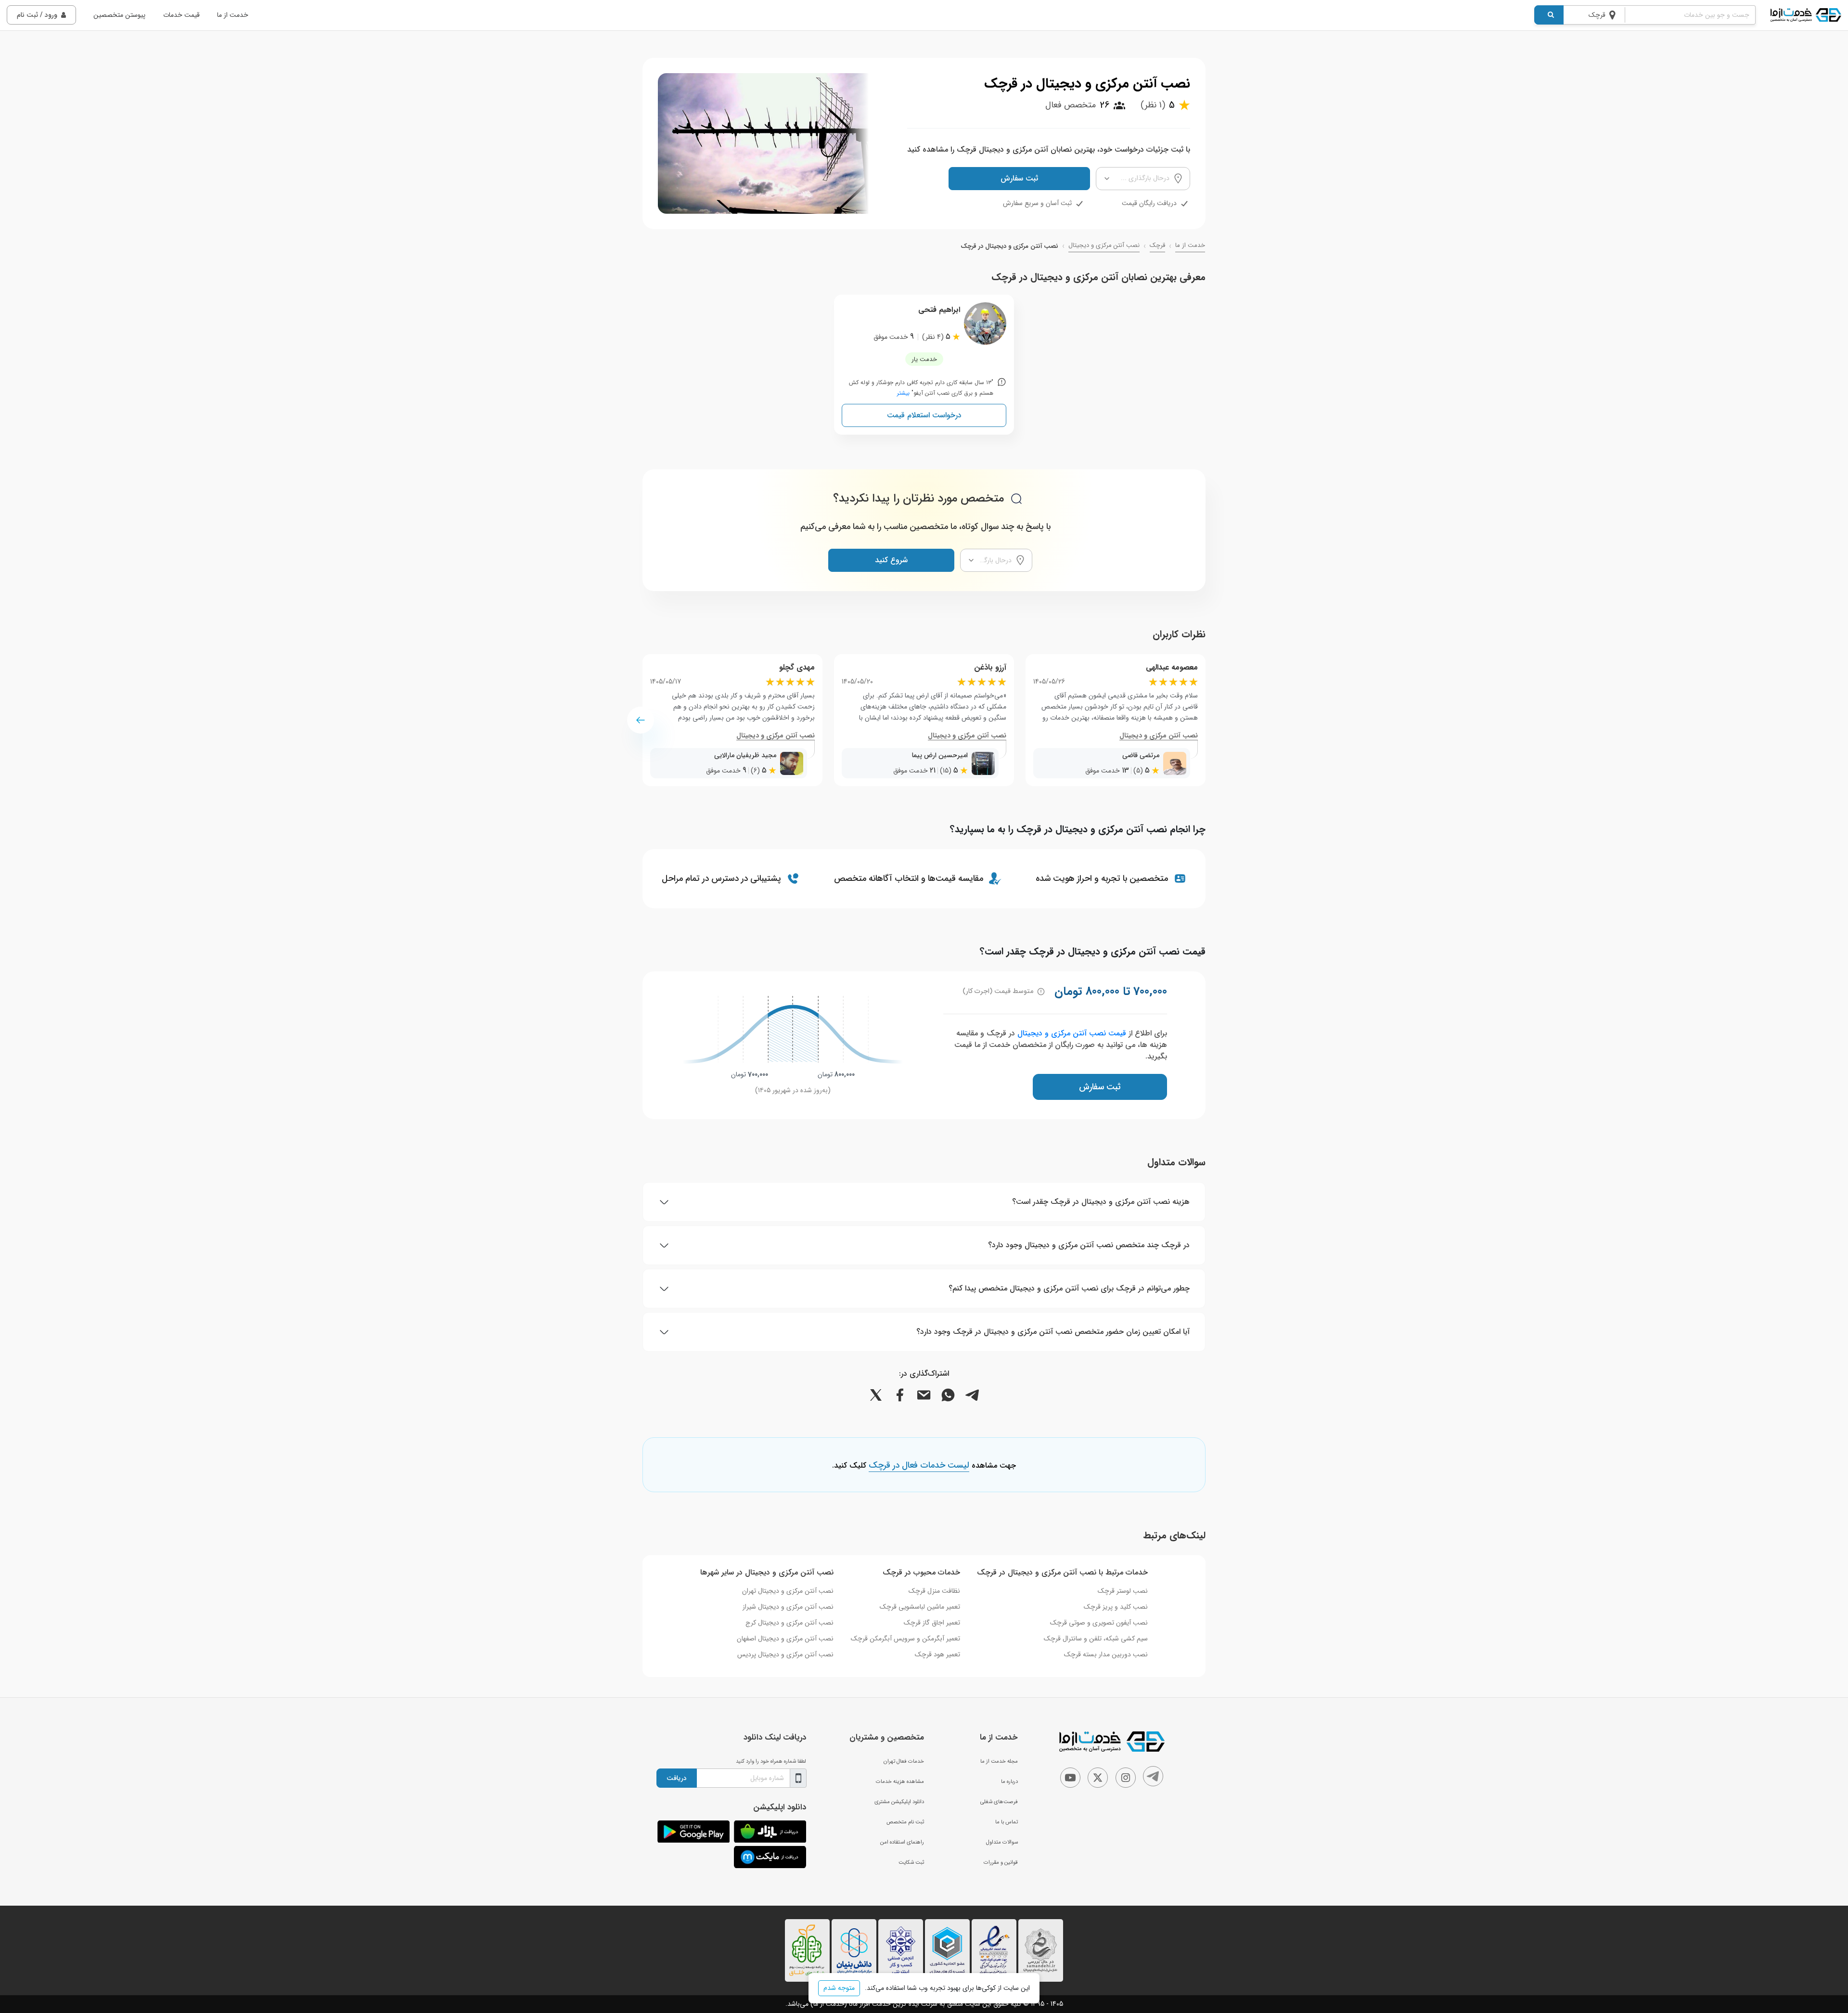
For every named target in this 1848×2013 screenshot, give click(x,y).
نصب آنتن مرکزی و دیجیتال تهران (788, 1591)
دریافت (677, 1778)
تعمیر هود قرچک (937, 1654)
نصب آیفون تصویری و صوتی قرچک (1099, 1623)
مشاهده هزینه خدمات (900, 1781)
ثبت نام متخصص (905, 1822)
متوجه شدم (839, 1988)
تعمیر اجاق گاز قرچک (932, 1623)
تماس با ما (1007, 1822)
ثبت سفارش (1019, 178)
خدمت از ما (233, 15)
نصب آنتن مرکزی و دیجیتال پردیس (785, 1654)
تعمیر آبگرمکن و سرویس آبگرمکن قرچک (905, 1639)
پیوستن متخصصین (119, 15)
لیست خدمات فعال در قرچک (919, 1466)
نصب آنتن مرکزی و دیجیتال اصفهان (785, 1639)
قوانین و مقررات (1001, 1862)
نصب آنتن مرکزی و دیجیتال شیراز (788, 1607)
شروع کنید (891, 560)
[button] (641, 720)
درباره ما (1009, 1781)
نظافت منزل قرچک (934, 1591)
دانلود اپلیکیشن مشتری (899, 1802)
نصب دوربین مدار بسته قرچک (1106, 1654)
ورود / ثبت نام (37, 15)
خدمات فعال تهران (904, 1761)
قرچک (1157, 245)
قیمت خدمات (181, 15)
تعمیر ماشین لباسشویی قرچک (920, 1607)
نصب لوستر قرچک (1123, 1591)
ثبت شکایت (911, 1862)
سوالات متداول (1002, 1842)
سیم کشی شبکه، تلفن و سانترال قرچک (1096, 1639)
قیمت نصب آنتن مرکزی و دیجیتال (1072, 1033)
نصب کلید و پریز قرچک (1116, 1607)
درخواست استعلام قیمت (924, 415)
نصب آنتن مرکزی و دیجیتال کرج (789, 1623)
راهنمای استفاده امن (902, 1842)
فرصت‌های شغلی (999, 1802)
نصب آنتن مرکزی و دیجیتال (1104, 245)
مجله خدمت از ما (999, 1761)
